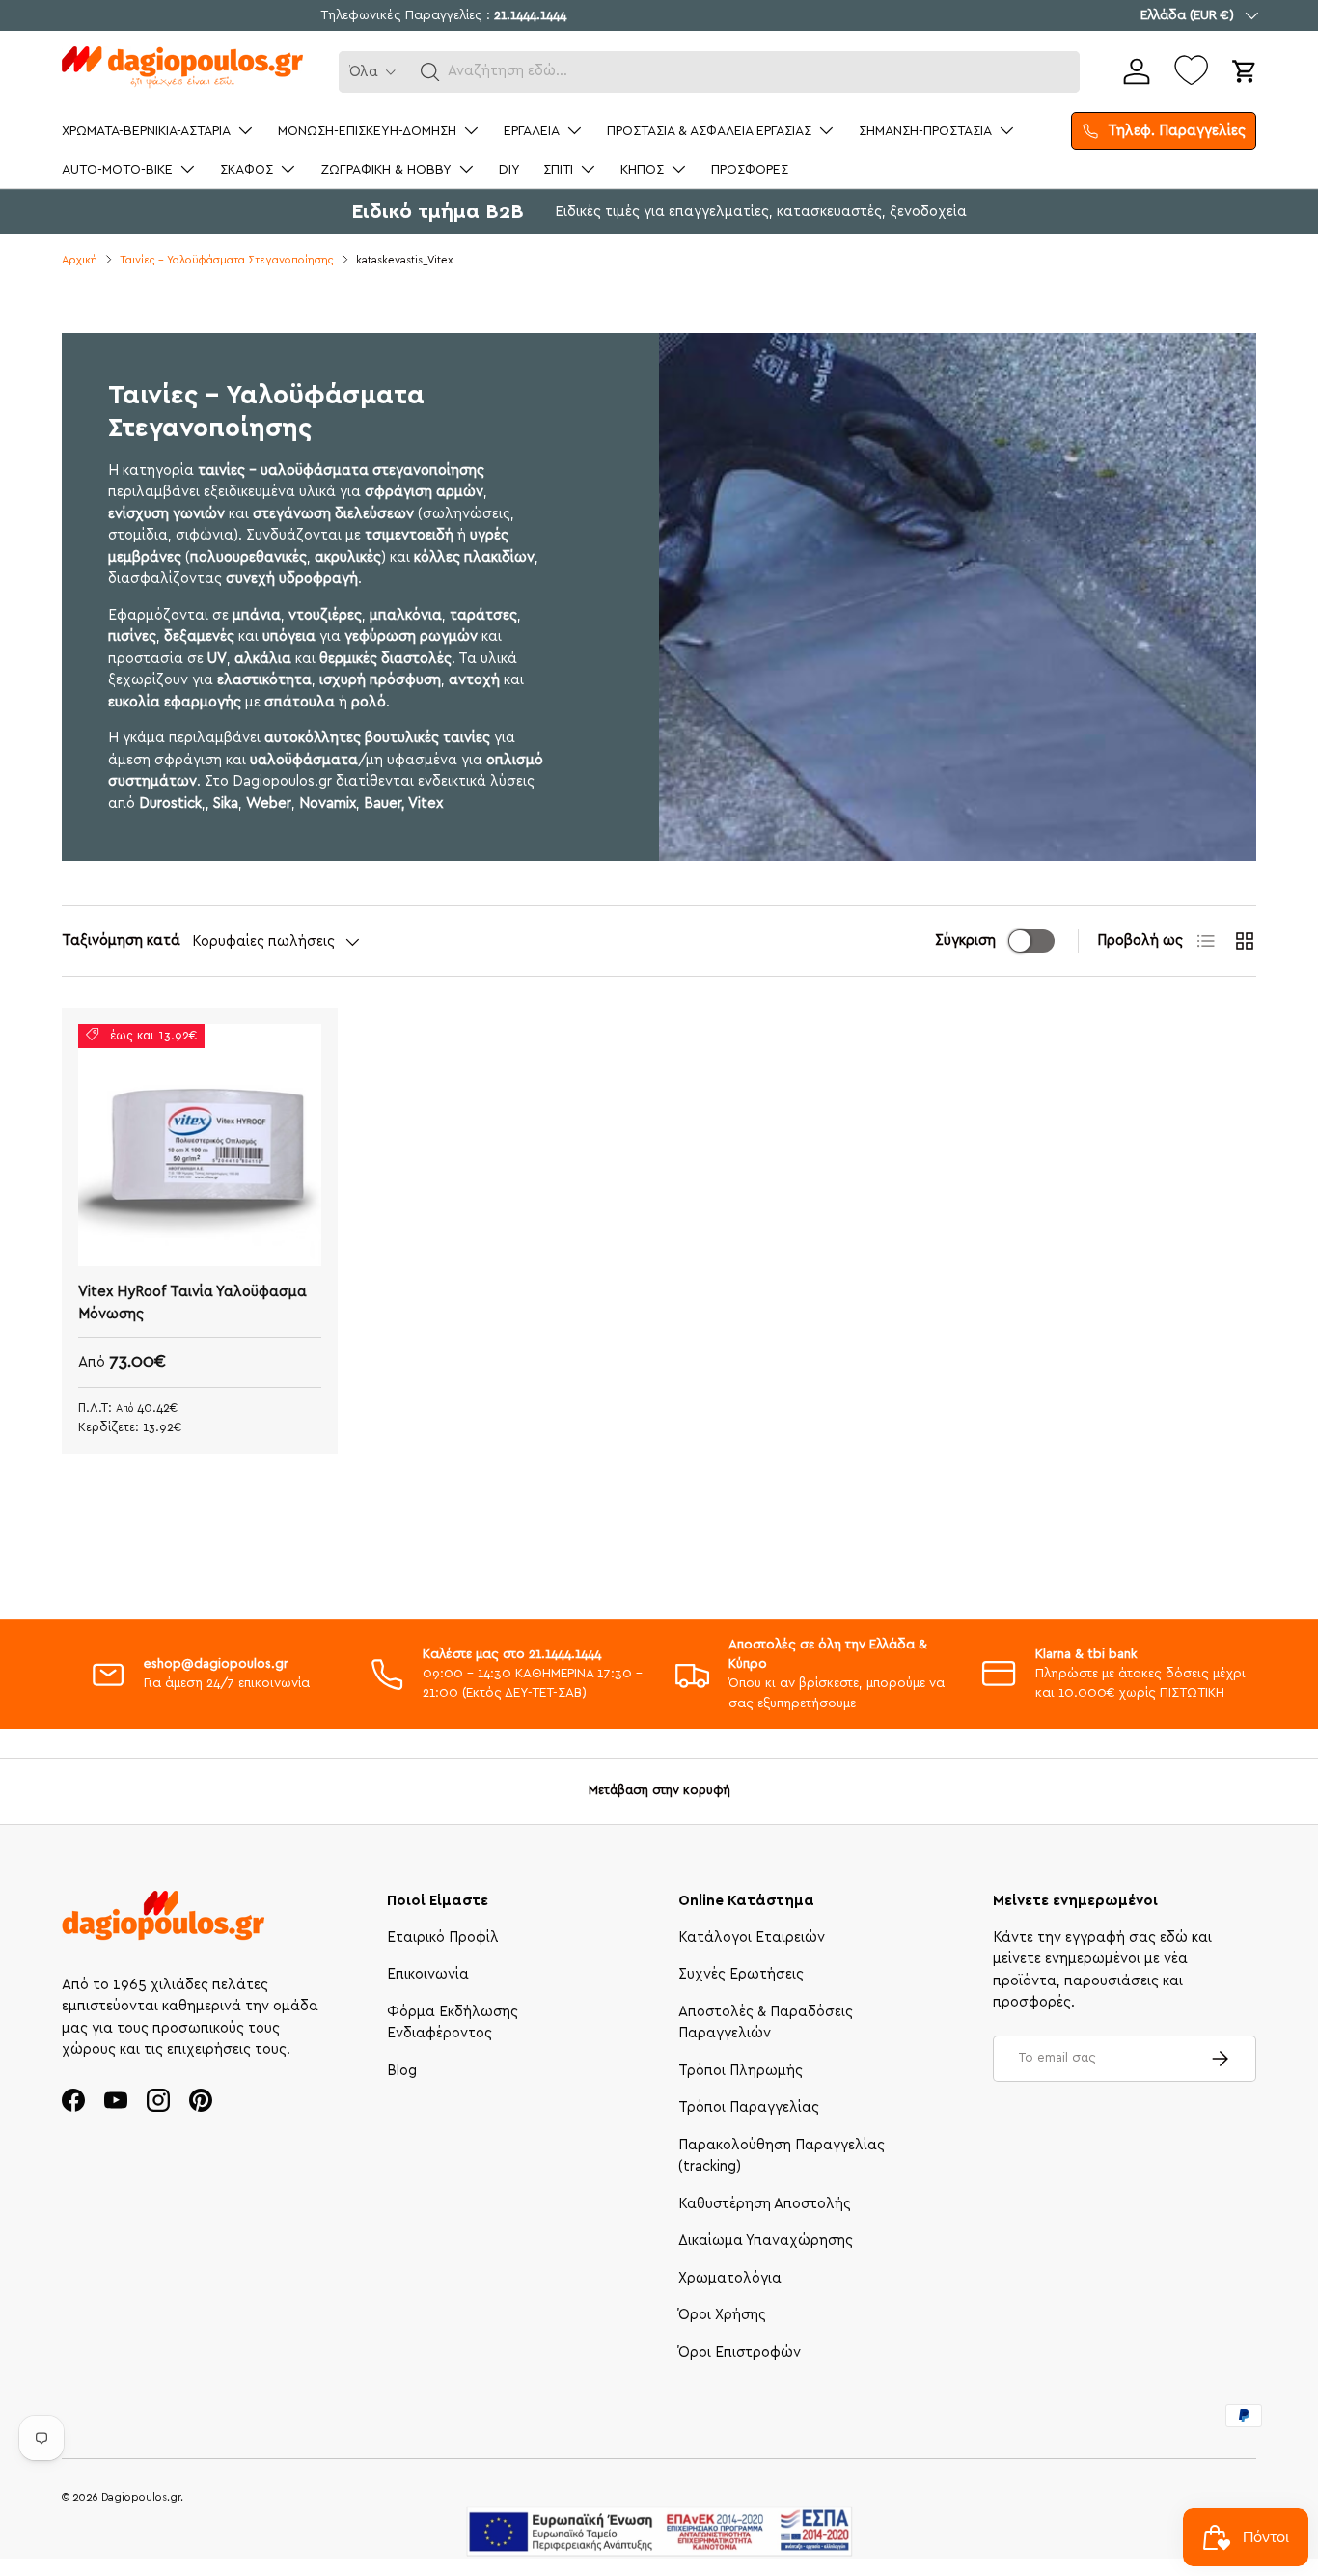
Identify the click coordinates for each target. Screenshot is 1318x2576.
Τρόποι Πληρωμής (741, 2071)
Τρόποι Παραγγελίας (749, 2107)
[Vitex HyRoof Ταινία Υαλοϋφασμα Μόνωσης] (200, 1146)
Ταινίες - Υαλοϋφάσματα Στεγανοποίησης (227, 260)
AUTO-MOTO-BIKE (117, 170)
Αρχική (80, 260)
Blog (402, 2071)
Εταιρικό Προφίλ (443, 1938)
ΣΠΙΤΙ (558, 170)
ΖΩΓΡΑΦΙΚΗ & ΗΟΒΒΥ (386, 170)
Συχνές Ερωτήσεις (741, 1974)
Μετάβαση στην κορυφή (659, 1790)
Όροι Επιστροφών (740, 2353)
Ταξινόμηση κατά (121, 941)
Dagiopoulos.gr (141, 2497)
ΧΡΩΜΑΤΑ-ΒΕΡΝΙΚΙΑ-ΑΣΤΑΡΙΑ (146, 131)
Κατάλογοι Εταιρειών (752, 1938)
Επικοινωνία (428, 1974)
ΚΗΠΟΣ (642, 170)
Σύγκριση (965, 941)
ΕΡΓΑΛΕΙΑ (532, 131)
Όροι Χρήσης (722, 2315)
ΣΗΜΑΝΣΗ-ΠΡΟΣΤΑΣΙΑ (925, 131)
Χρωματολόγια (730, 2278)
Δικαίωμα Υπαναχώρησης (766, 2241)
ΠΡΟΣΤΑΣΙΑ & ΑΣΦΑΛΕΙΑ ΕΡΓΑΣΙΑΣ (709, 131)
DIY (509, 170)
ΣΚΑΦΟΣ (247, 170)
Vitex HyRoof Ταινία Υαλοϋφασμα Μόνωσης (192, 1303)
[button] (430, 72)
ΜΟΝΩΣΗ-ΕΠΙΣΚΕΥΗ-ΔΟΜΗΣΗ (367, 131)
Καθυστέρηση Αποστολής (765, 2204)
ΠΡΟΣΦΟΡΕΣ (750, 170)
